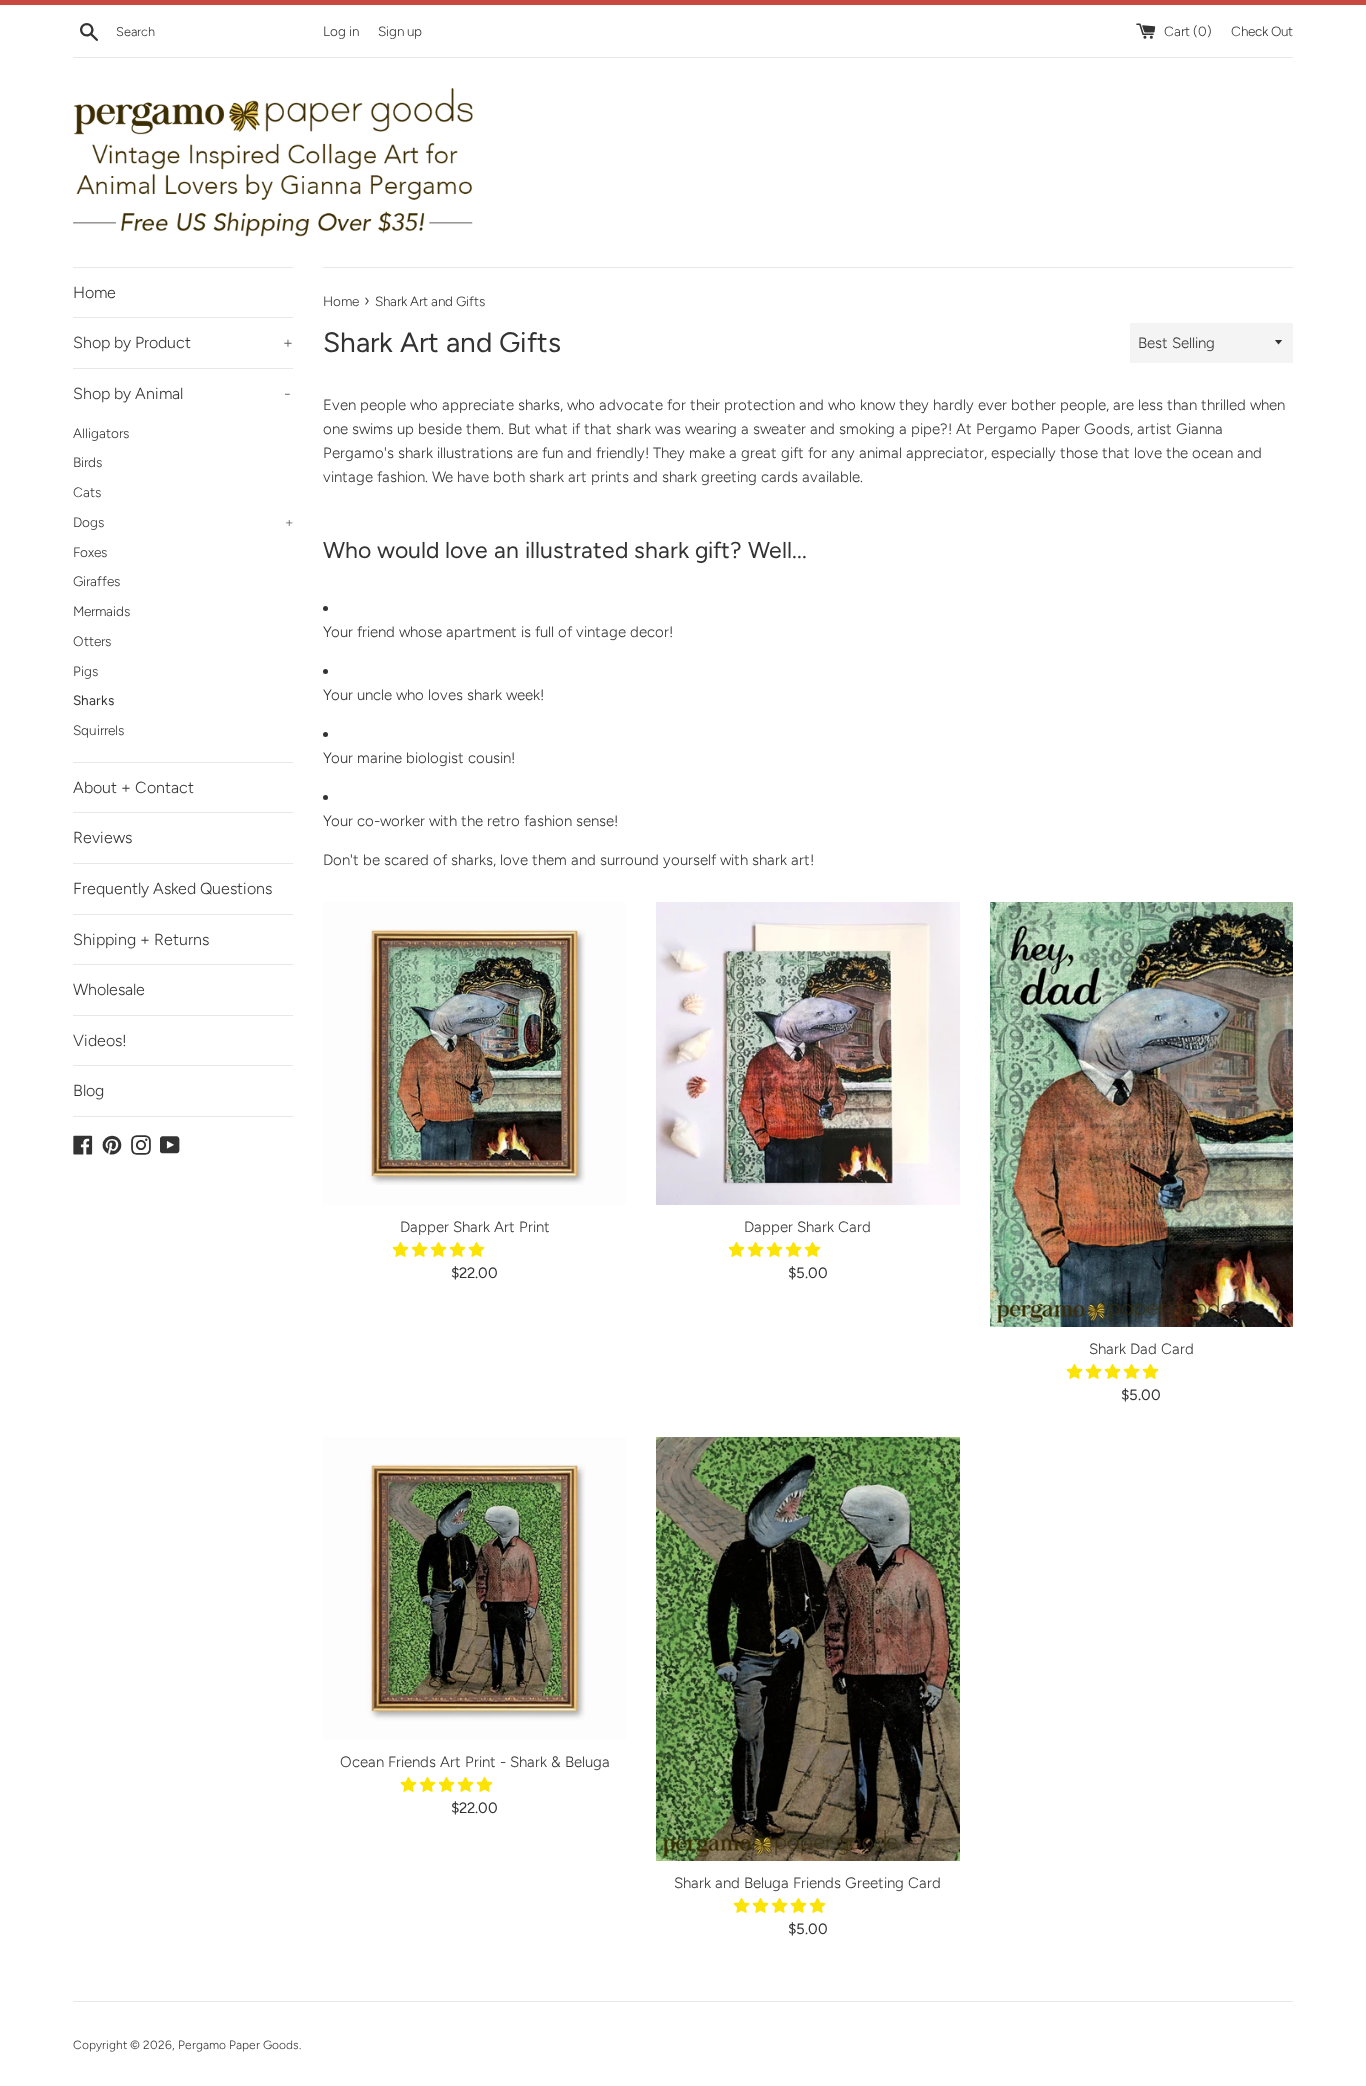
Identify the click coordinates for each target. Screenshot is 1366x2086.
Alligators (101, 433)
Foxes (90, 552)
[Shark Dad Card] (1141, 1114)
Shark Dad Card (1141, 1349)
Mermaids (101, 611)
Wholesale (109, 989)
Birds (87, 462)
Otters (92, 641)
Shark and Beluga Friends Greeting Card (807, 1883)
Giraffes (96, 581)
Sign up (400, 31)
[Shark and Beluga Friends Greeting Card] (807, 1649)
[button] (440, 1250)
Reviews (102, 837)
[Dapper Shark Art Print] (474, 1053)
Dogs (183, 522)
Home (94, 292)
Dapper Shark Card (807, 1227)
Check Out (1262, 31)
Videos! (100, 1040)
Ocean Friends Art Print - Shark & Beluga (475, 1762)
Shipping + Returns (141, 939)
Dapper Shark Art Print (475, 1227)
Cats (87, 492)
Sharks (93, 700)
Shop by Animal (182, 393)
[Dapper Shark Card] (807, 1053)
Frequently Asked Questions (172, 888)
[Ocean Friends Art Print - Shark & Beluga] (474, 1588)
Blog (88, 1090)
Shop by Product (183, 342)
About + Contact (133, 787)
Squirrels (98, 730)
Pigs (85, 671)
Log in (341, 31)
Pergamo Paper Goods (238, 2045)
